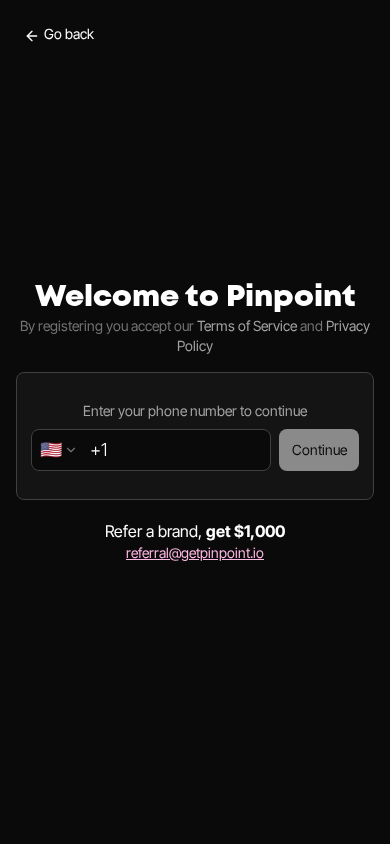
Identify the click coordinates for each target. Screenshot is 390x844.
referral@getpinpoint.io (195, 552)
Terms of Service (247, 325)
